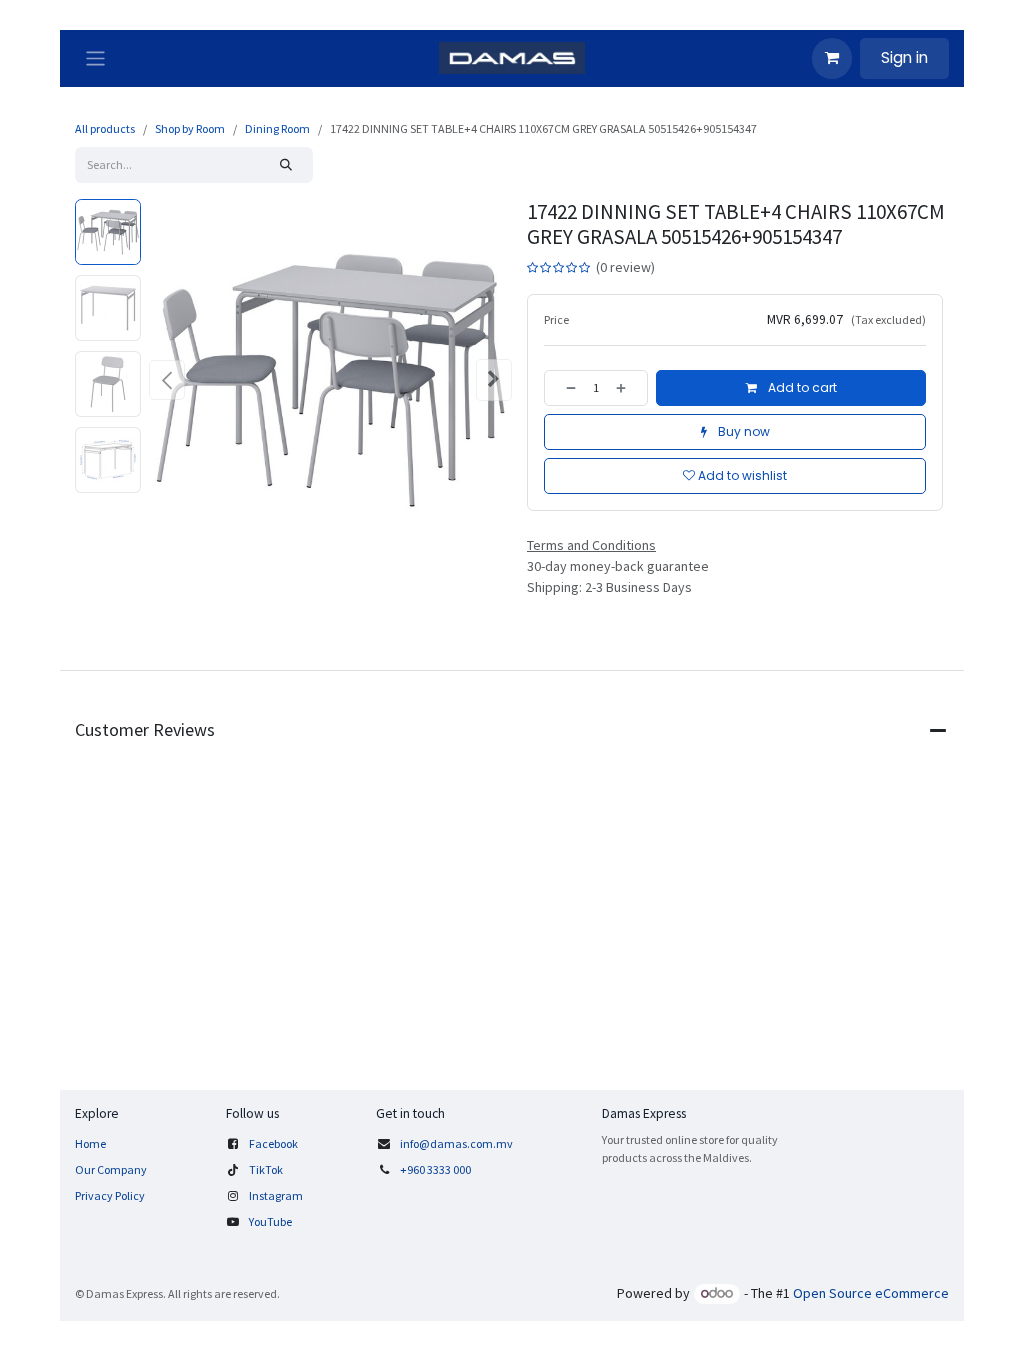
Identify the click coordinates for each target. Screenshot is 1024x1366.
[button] (167, 380)
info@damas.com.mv (456, 1143)
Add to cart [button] (801, 387)
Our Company (111, 1169)
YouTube (270, 1221)
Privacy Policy (110, 1195)
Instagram (276, 1195)
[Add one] (627, 388)
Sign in (904, 57)
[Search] (286, 165)
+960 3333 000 (436, 1169)
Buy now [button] (742, 431)
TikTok (266, 1169)
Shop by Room (190, 128)
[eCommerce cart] (832, 58)
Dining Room (277, 128)
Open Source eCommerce (871, 1293)
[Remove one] (565, 388)
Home (90, 1143)
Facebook (273, 1143)
